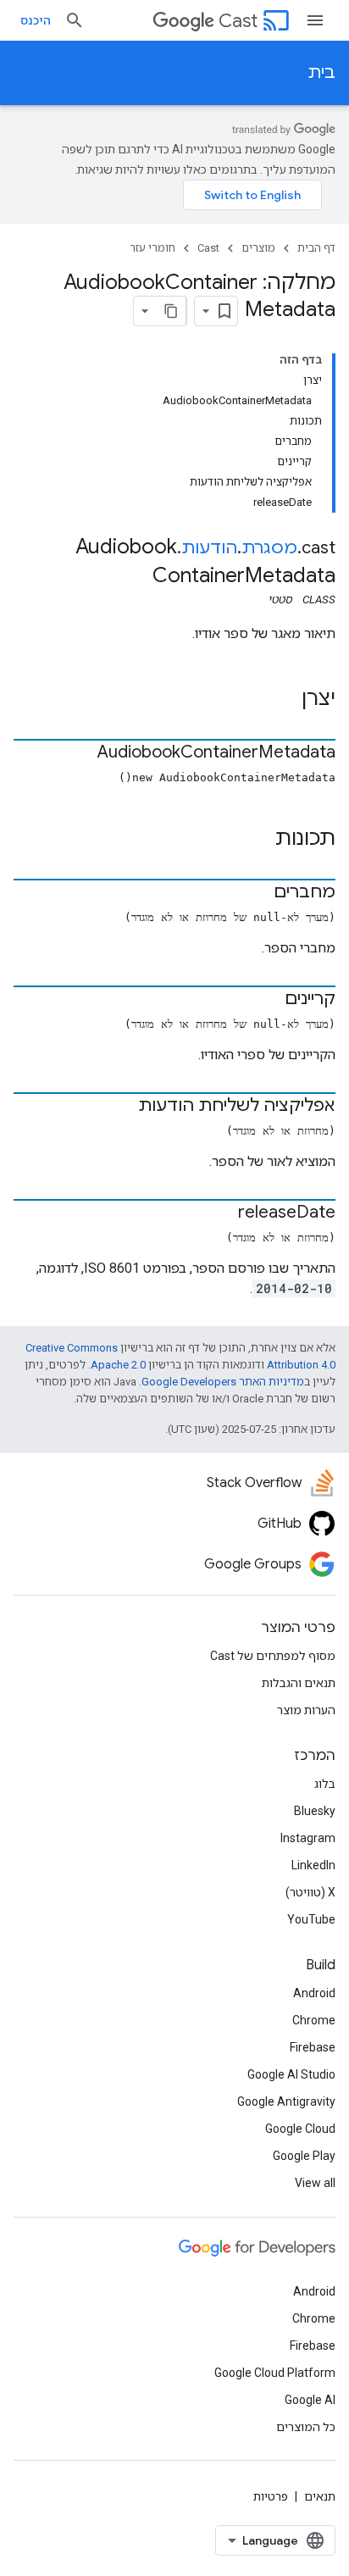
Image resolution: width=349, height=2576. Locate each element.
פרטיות (271, 2496)
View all (315, 2183)
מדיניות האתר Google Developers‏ (223, 1382)
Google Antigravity (286, 2101)
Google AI (310, 2400)
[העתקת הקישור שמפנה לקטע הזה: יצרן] (285, 700)
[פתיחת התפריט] (315, 20)
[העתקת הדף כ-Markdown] (171, 311)
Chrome (314, 2020)
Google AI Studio (291, 2074)
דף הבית (316, 248)
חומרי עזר (152, 248)
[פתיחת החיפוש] (75, 20)
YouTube (311, 1919)
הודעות (209, 548)
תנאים (320, 2496)
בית (321, 72)
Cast (238, 21)
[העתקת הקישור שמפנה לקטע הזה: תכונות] (258, 840)
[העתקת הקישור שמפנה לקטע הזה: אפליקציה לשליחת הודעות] (121, 1107)
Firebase (313, 2047)
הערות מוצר (306, 1710)
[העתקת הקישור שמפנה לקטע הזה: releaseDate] (221, 1213)
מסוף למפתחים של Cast (273, 1656)
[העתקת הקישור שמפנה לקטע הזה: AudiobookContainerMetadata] (80, 753)
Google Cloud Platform (275, 2373)
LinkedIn (313, 1865)
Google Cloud (300, 2129)
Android (314, 1993)
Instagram (308, 1838)
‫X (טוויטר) (310, 1892)
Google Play (304, 2156)
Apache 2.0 (118, 1365)
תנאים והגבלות (299, 1683)
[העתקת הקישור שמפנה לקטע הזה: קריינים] (268, 1000)
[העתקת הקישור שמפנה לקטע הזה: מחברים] (257, 893)
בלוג (325, 1784)
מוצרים (258, 248)
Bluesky (315, 1811)
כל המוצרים (306, 2427)
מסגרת (269, 548)
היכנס (36, 20)
